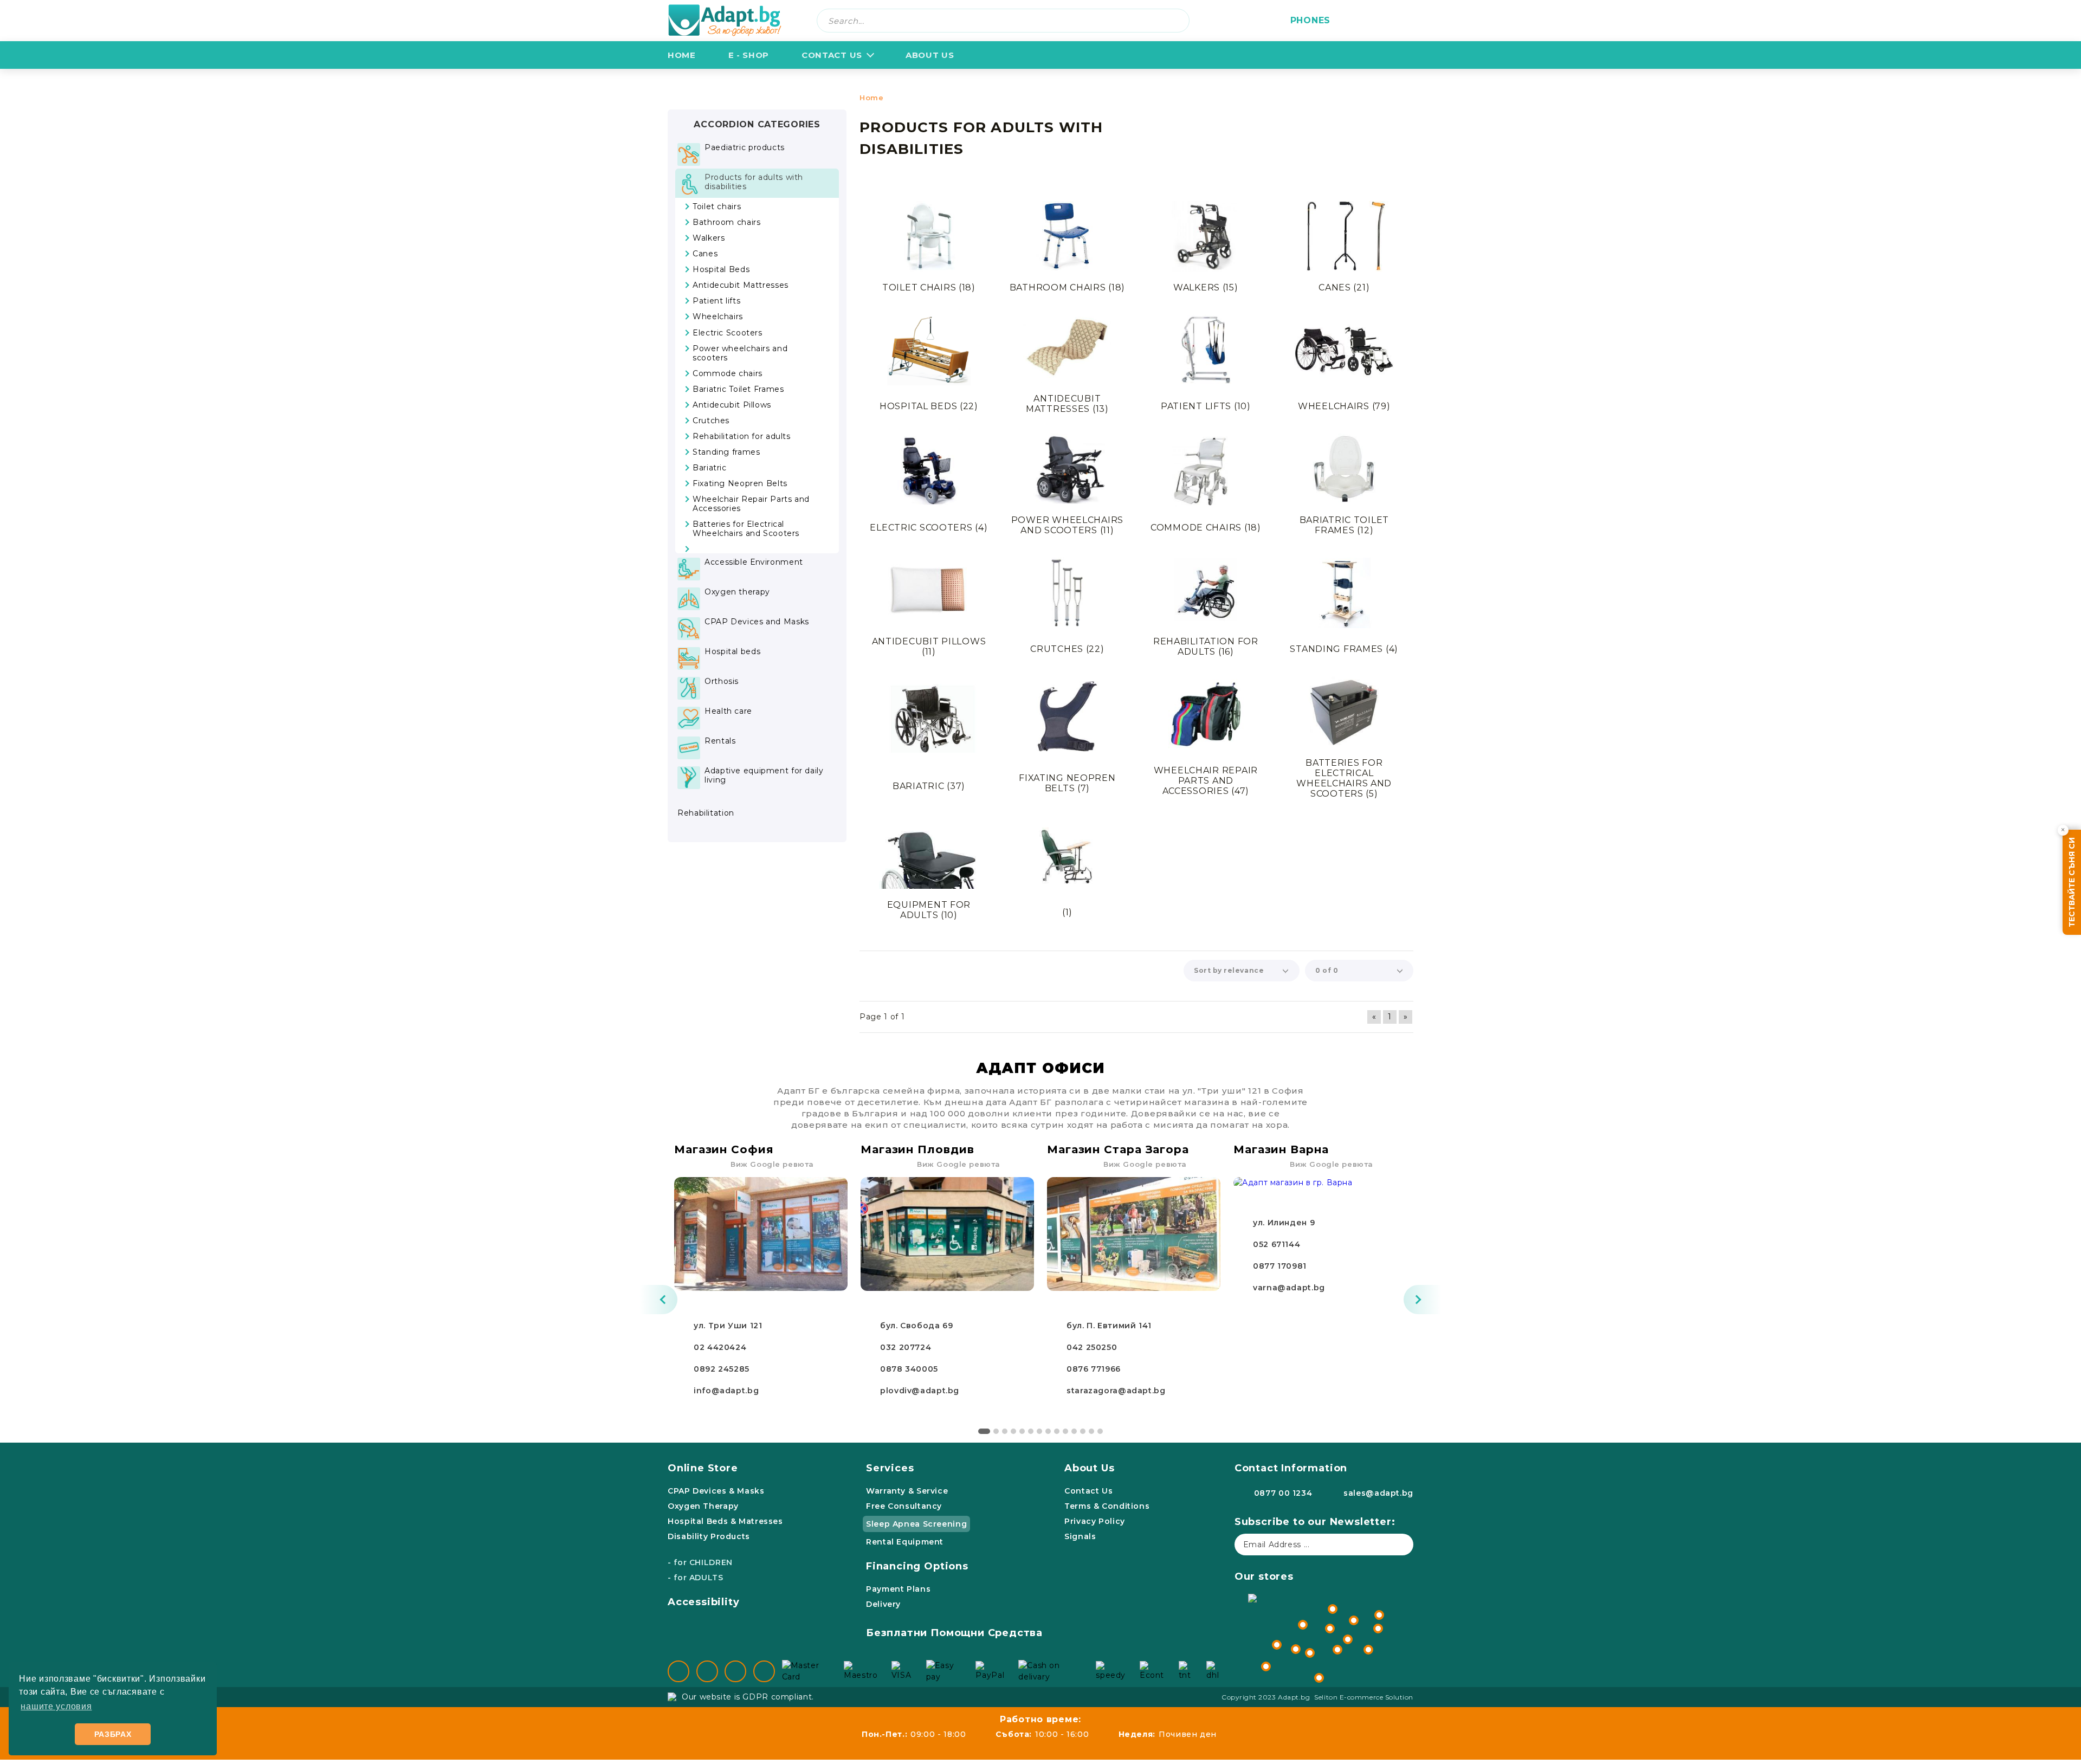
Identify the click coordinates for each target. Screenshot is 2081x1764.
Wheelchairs (1344, 406)
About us (930, 55)
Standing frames (1344, 649)
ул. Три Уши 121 (728, 1326)
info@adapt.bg (726, 1391)
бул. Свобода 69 (916, 1326)
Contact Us (832, 55)
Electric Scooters (929, 528)
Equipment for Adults (929, 910)
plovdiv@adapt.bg (920, 1391)
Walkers (1206, 287)
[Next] (1423, 1300)
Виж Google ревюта (772, 1164)
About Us (1089, 1468)
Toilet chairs (929, 287)
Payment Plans (898, 1589)
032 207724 (906, 1347)
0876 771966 (1094, 1369)
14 (1100, 1431)
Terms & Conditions (1107, 1506)
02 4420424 (720, 1347)
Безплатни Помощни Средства (954, 1633)
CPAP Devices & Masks (716, 1491)
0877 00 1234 (1283, 1493)
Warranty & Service (907, 1491)
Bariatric (929, 786)
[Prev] (658, 1300)
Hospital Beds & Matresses (725, 1521)
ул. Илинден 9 (1284, 1223)
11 (1074, 1431)
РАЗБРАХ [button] (113, 1734)
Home (682, 55)
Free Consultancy (904, 1506)
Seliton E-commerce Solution (1364, 1697)
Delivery (883, 1604)
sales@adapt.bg (1378, 1493)
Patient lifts (1206, 406)
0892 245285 (722, 1369)
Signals (1080, 1536)
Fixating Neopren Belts (1067, 783)
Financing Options (917, 1566)
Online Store (703, 1468)
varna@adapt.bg (1289, 1288)
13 (1091, 1431)
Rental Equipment (905, 1542)
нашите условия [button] (56, 1706)
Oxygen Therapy (703, 1506)
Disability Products (709, 1536)
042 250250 (1092, 1347)
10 (1065, 1431)
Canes (1344, 287)
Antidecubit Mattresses (1067, 404)
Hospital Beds (929, 406)
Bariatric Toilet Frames (1345, 525)
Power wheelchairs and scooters (1067, 525)
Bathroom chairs (1067, 287)
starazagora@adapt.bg (1116, 1391)
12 (1083, 1431)
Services (890, 1468)
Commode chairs (1206, 528)
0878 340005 (909, 1369)
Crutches (1067, 649)
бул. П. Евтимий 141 (1109, 1326)
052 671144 (1277, 1244)
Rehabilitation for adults (1206, 647)
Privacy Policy (1095, 1521)
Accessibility (704, 1602)
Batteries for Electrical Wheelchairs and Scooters (1344, 778)
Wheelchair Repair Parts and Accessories (1206, 781)
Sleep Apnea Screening (916, 1524)
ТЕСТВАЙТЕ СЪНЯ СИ (2072, 882)
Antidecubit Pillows (929, 647)
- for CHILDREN (700, 1562)
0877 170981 (1280, 1266)
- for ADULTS (696, 1578)
